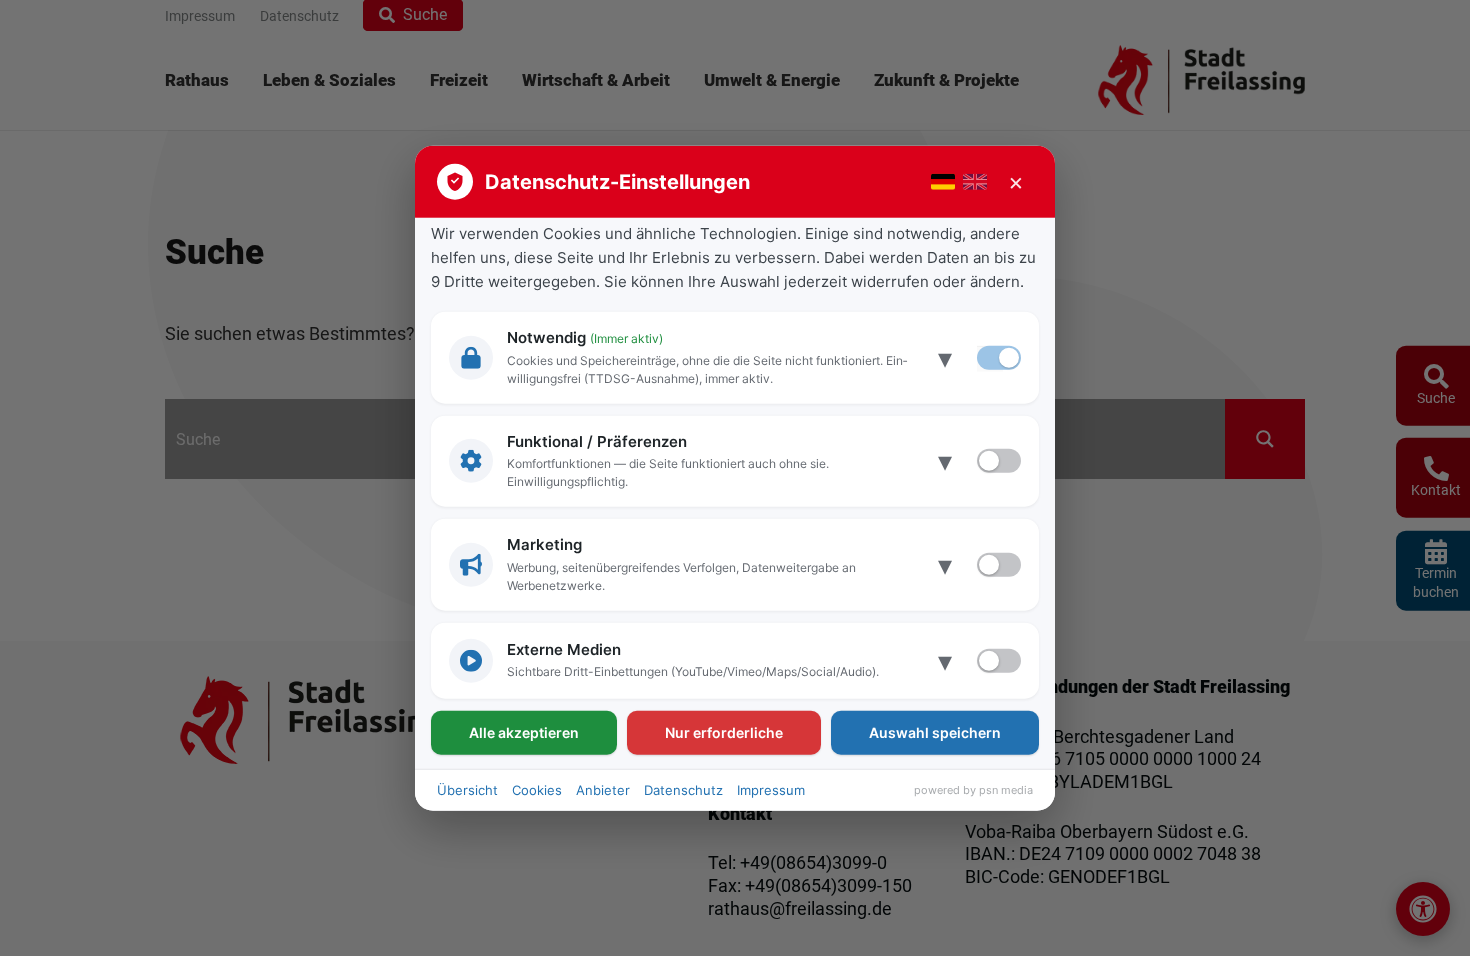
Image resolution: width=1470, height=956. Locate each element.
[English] (975, 182)
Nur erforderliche (724, 731)
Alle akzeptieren (524, 731)
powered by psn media (973, 790)
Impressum (771, 789)
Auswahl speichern (935, 731)
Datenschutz (683, 789)
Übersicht (467, 789)
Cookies (537, 789)
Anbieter (603, 789)
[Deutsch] (943, 182)
